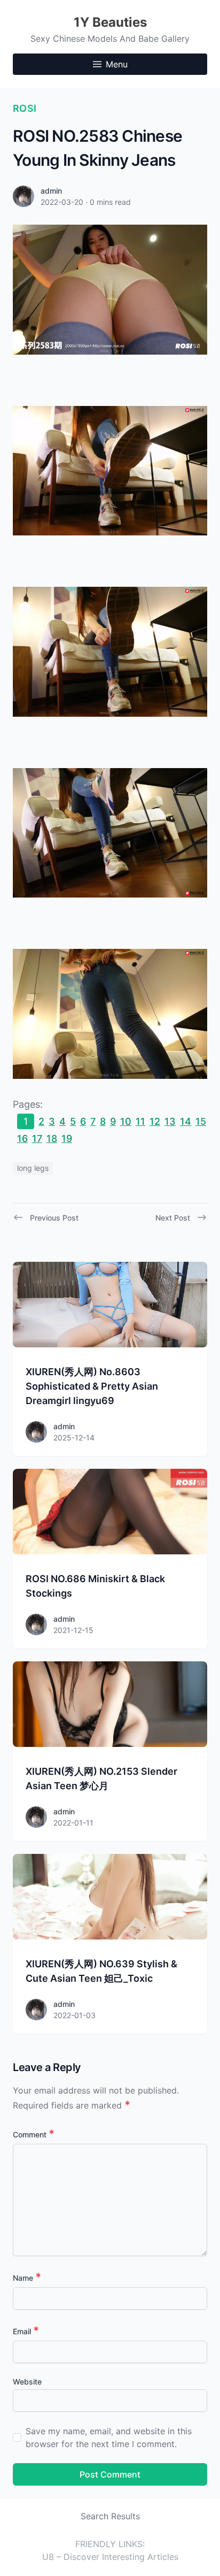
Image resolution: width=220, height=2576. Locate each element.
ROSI (25, 108)
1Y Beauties (110, 22)
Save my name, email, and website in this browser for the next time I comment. (109, 2437)
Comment (34, 2134)
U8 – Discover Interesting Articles (110, 2557)
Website (27, 2382)
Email (26, 2331)
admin (51, 191)
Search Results (110, 2516)
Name (27, 2278)
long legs (33, 1168)
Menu (117, 64)
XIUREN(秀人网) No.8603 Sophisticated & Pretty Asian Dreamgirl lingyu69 (92, 1386)
